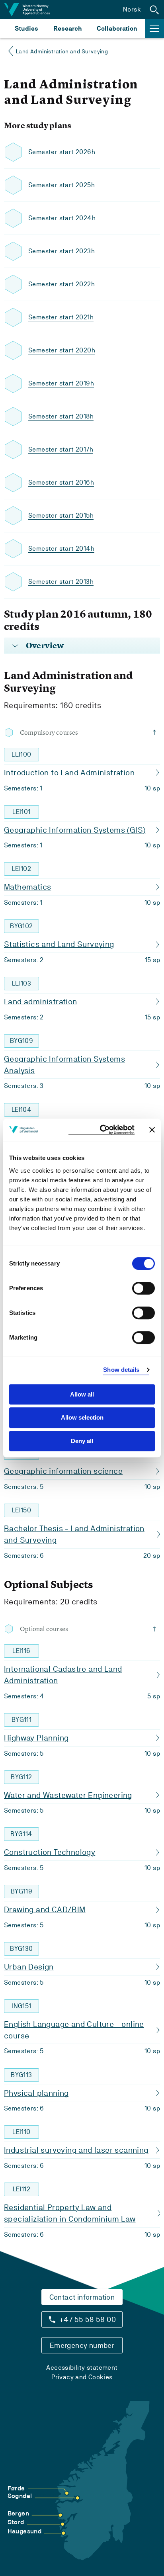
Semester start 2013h (61, 582)
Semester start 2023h (61, 251)
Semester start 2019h (61, 383)
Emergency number (82, 2345)
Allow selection (82, 1417)
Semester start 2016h (61, 482)
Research (67, 28)
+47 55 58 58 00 (88, 2319)
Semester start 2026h (62, 152)
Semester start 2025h (61, 185)
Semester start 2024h (62, 218)
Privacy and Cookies (82, 2377)
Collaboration (117, 28)
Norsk (132, 9)
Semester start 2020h (62, 350)
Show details (121, 1370)
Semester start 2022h (61, 284)
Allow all (82, 1394)
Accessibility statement (82, 2368)
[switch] (143, 1288)
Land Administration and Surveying (62, 51)
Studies (26, 28)
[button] (154, 10)
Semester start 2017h (61, 449)
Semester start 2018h (61, 416)
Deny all (82, 1441)
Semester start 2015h (61, 515)
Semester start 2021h (61, 317)
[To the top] (156, 732)
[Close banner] (152, 1130)
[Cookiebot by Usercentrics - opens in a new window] (102, 1130)
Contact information (82, 2297)
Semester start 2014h (61, 549)
